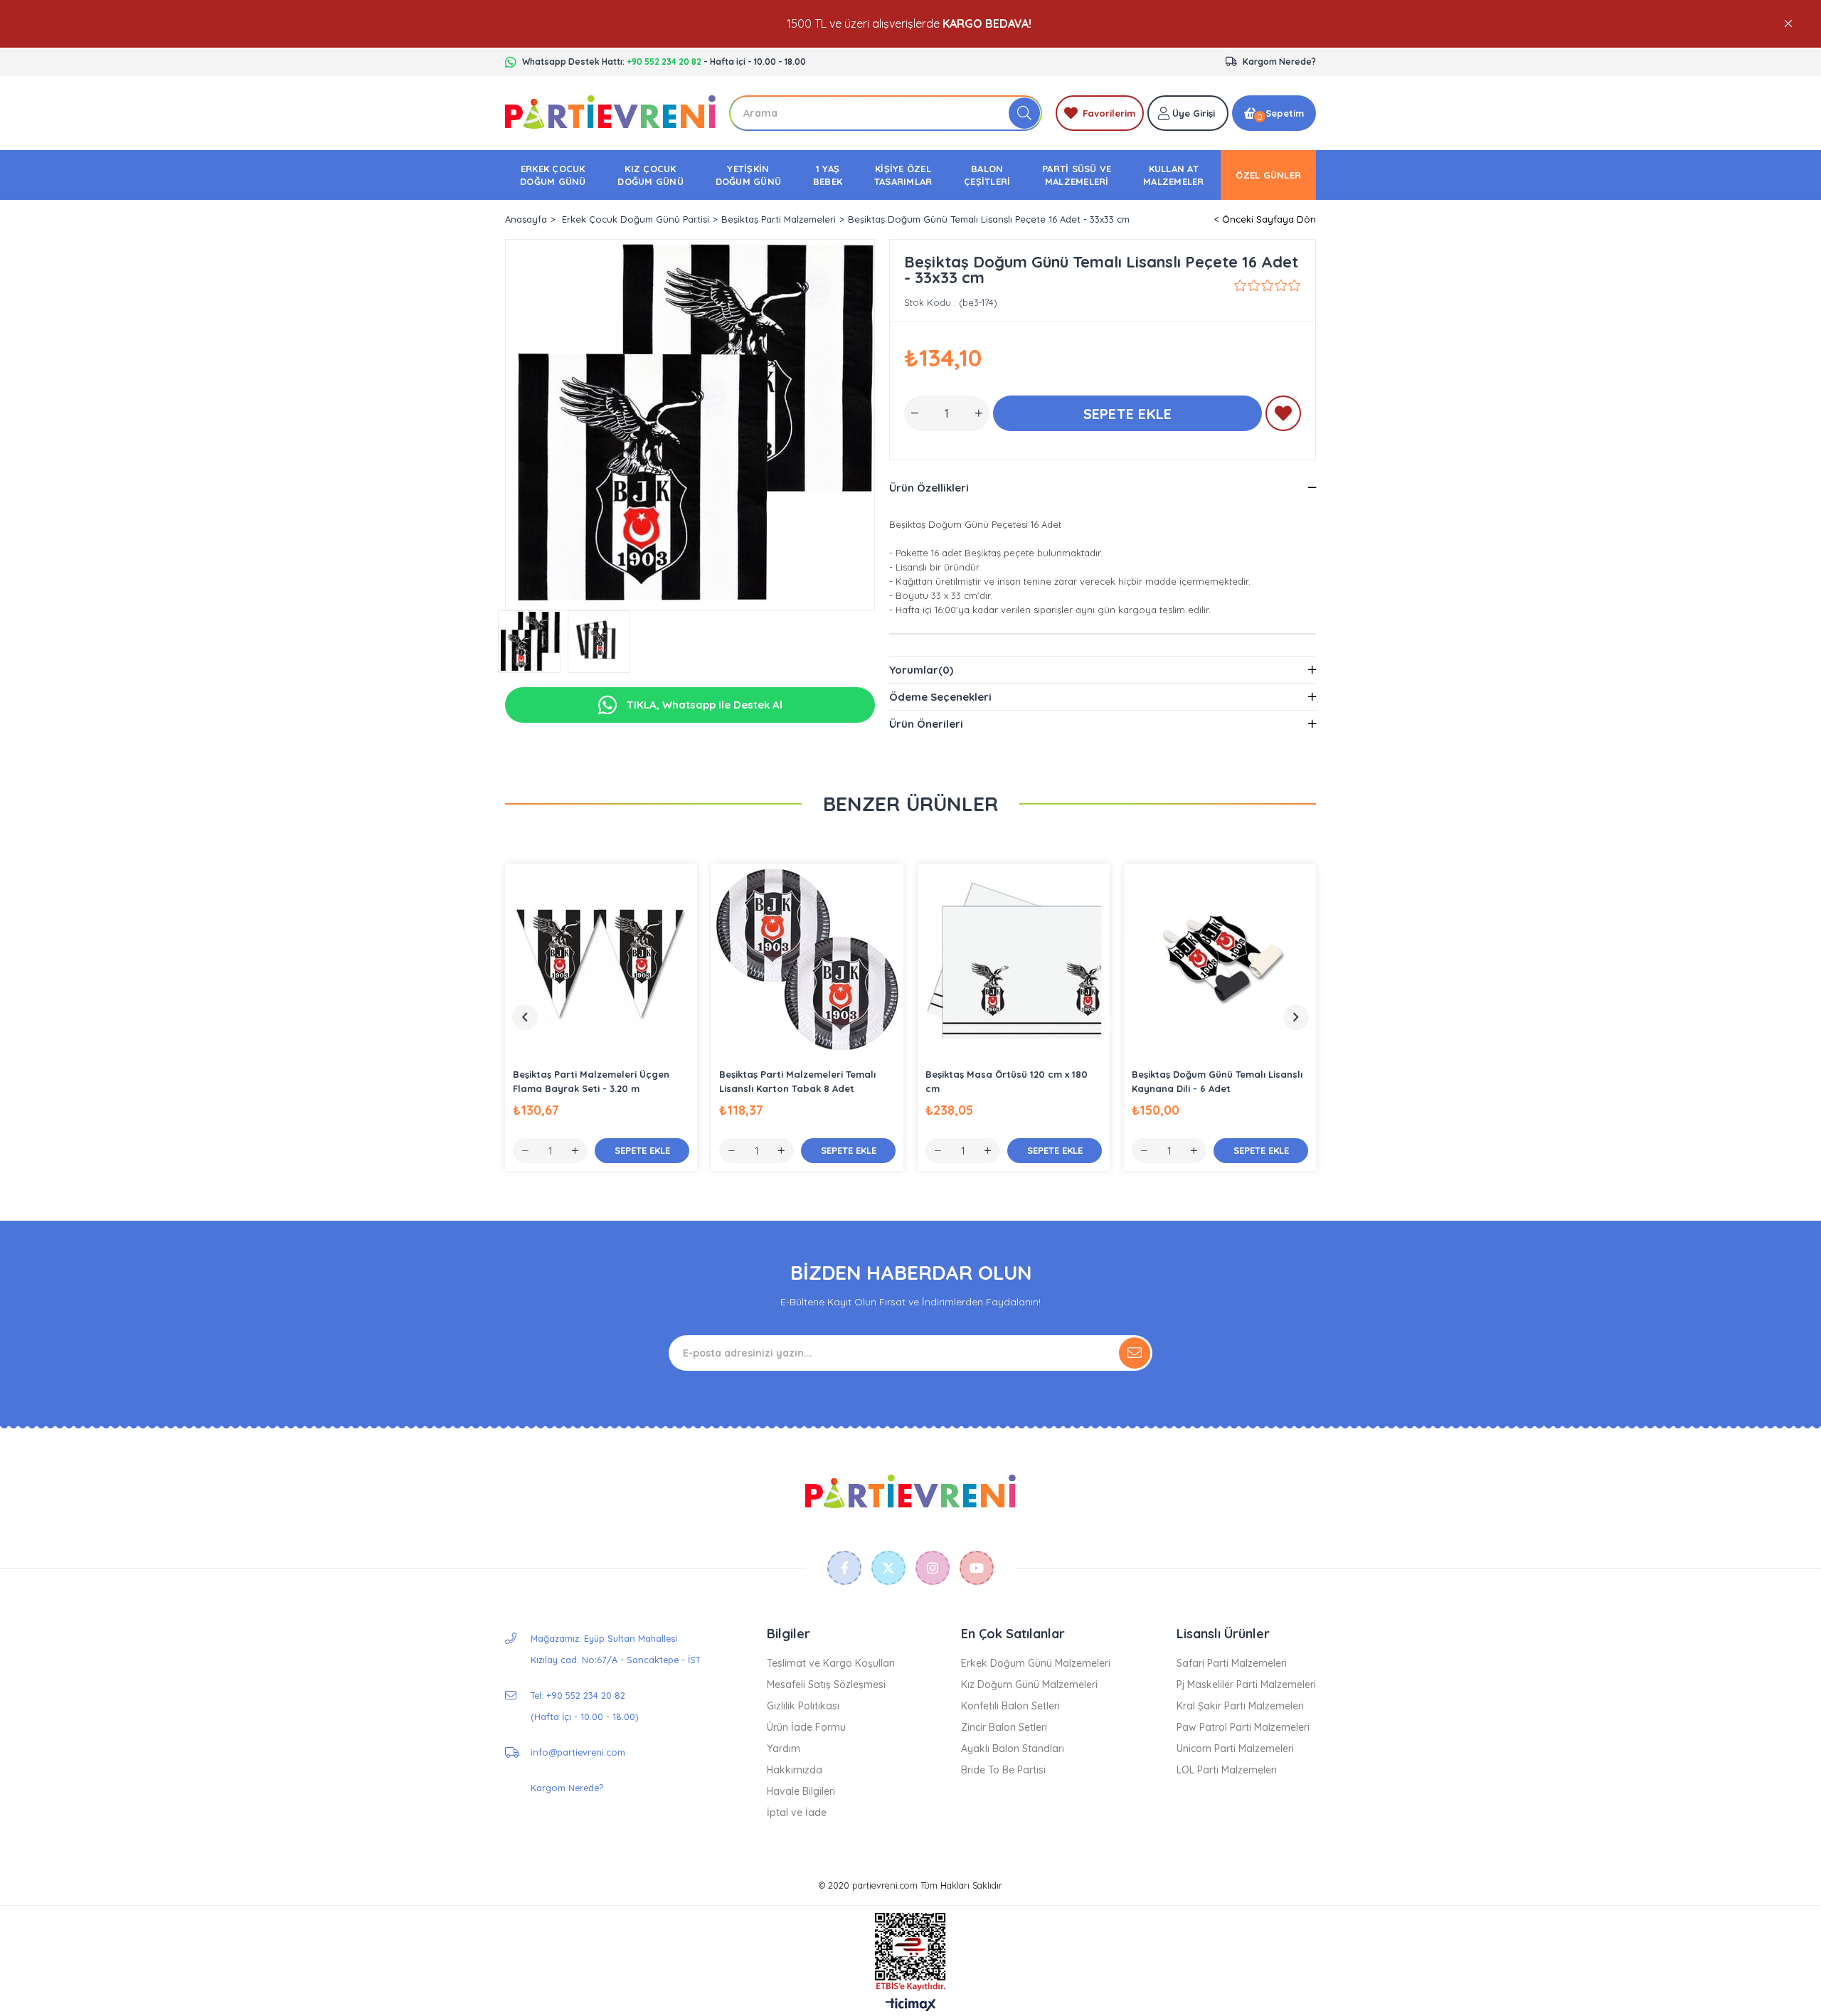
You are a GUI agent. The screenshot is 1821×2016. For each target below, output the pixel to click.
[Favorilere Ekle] (1283, 416)
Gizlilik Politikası (803, 1706)
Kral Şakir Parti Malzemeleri (1240, 1706)
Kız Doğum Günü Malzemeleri (1029, 1685)
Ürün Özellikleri (929, 488)
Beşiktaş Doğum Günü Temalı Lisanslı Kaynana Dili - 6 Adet (1217, 1081)
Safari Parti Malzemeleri (1232, 1663)
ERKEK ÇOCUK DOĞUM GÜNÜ (553, 175)
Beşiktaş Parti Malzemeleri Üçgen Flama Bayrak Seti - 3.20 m (591, 1081)
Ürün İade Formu (806, 1727)
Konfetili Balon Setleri (1010, 1706)
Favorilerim (1109, 113)
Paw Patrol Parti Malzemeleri (1243, 1727)
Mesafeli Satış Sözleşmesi (826, 1685)
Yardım (784, 1749)
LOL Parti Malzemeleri (1227, 1770)
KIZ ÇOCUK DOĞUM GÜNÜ (651, 175)
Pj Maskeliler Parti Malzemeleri (1246, 1685)
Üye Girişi (1194, 113)
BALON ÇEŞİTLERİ (987, 175)
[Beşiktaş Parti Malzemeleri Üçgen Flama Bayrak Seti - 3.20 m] (601, 960)
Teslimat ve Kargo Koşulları (831, 1663)
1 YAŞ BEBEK (828, 175)
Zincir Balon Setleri (1004, 1727)
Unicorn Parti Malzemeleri (1235, 1749)
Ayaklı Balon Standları (1013, 1749)
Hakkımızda (795, 1770)
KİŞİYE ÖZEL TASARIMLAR (903, 175)
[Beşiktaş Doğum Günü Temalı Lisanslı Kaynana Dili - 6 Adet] (1220, 960)
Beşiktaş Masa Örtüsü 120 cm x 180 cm (1007, 1081)
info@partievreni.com (578, 1752)
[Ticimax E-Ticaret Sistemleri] (911, 2005)
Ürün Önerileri (926, 724)
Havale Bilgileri (801, 1791)
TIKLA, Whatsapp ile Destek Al (703, 705)
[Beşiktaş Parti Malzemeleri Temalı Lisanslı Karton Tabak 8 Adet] (807, 960)
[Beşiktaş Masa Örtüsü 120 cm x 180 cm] (1014, 960)
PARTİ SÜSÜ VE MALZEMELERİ (1077, 175)
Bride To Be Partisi (1003, 1770)
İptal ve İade (797, 1813)
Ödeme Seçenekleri (940, 697)
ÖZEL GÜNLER (1268, 175)
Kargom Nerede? (1279, 62)
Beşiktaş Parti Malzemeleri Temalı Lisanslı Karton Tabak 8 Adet (797, 1081)
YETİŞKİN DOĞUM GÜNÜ (749, 175)
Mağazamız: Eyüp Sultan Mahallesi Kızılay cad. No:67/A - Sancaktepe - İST (616, 1649)
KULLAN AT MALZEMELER (1174, 175)
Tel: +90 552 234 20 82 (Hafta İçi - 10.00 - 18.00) (584, 1706)
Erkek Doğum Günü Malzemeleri (1036, 1663)
